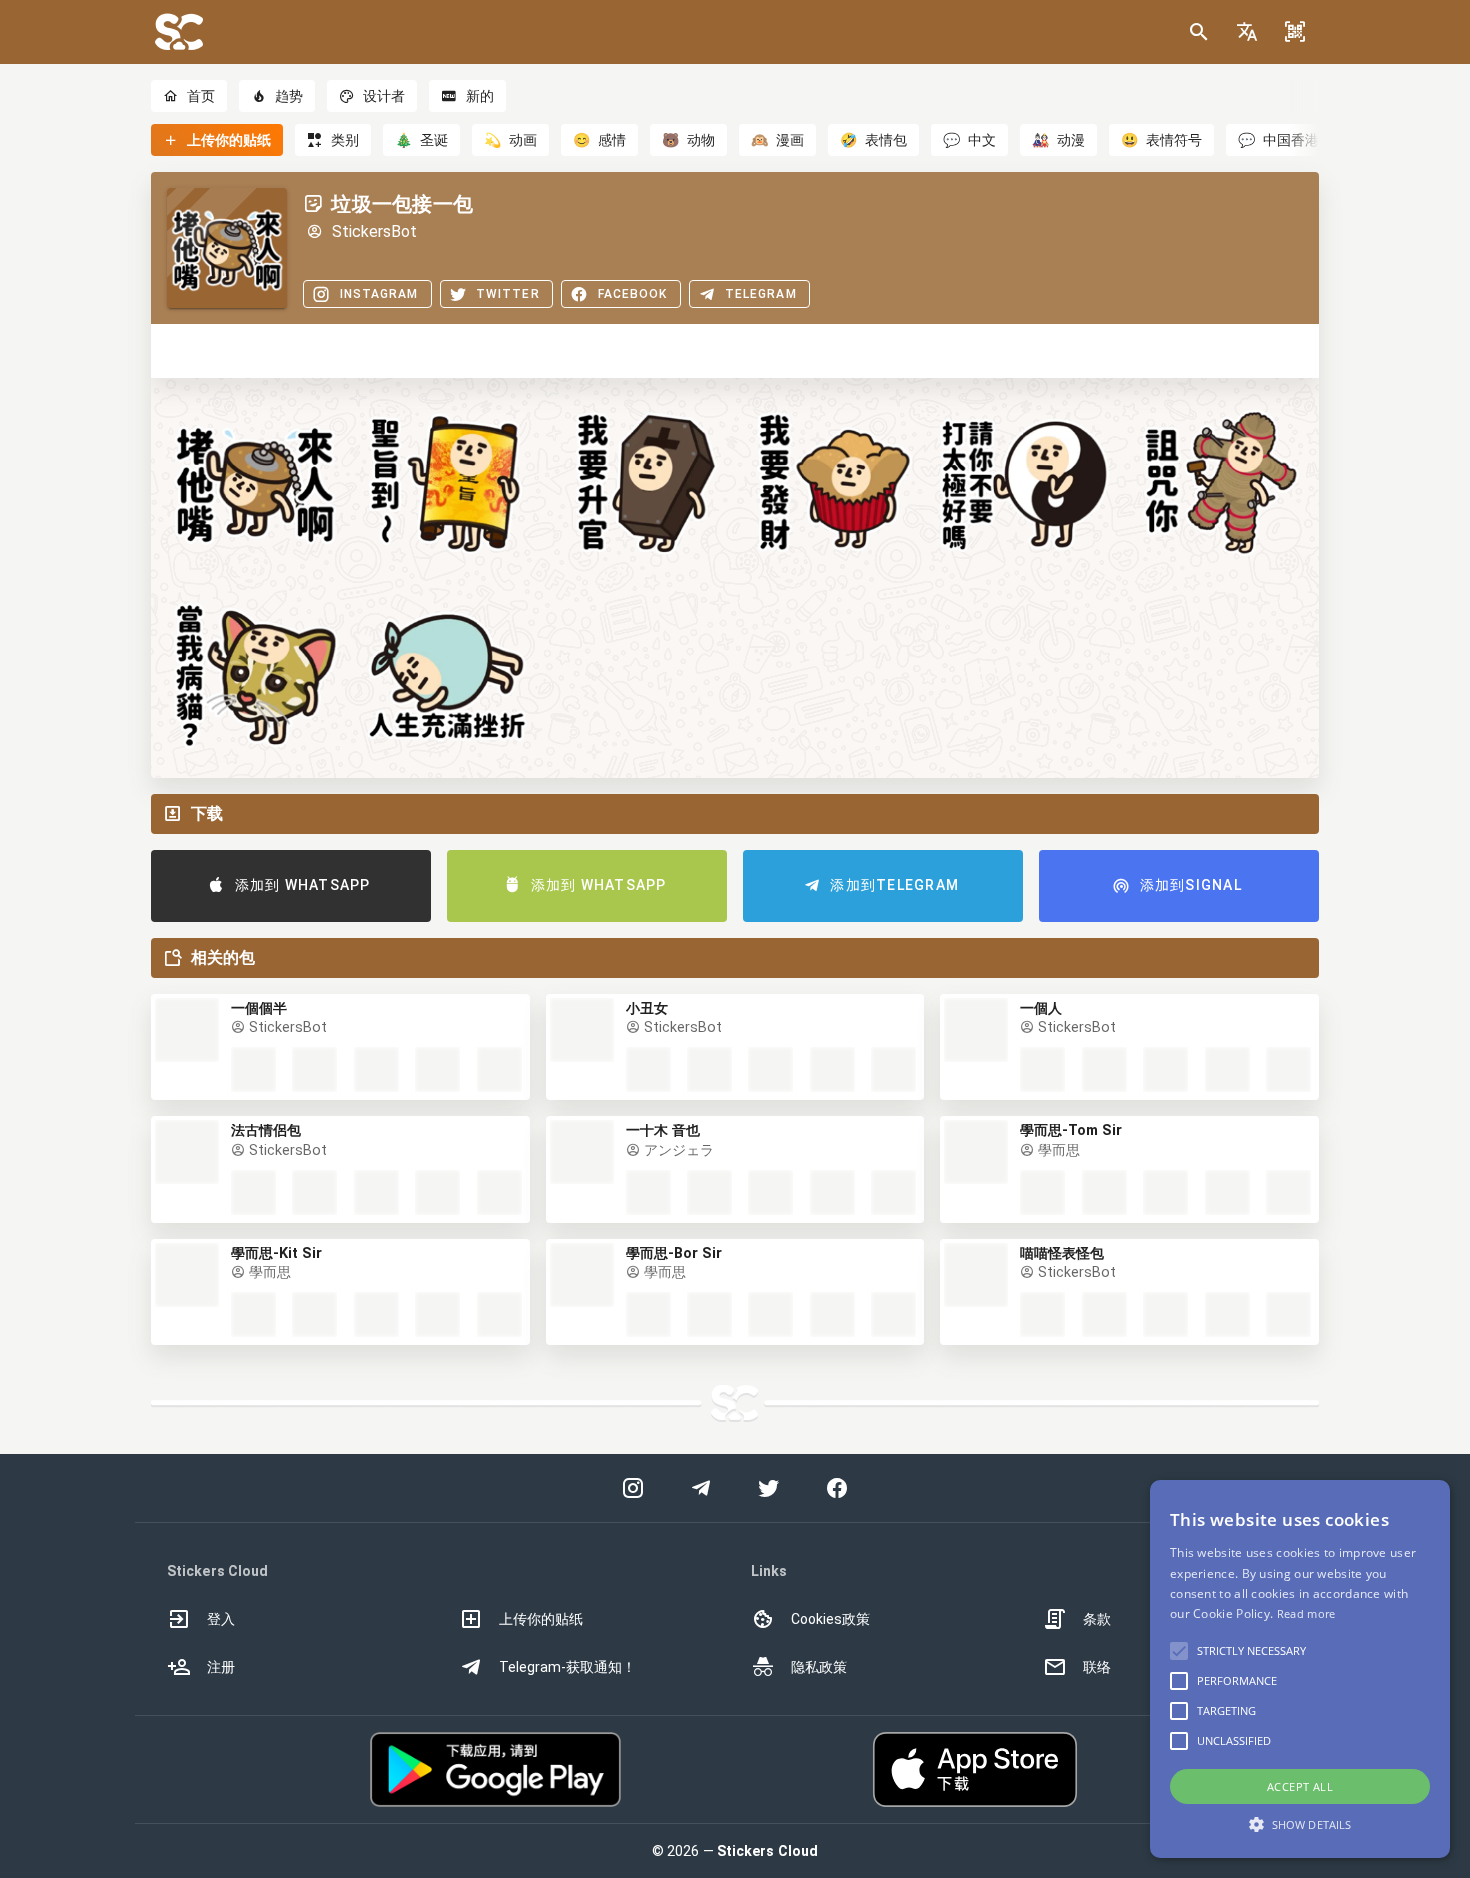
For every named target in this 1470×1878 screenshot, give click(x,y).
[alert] (1300, 1669)
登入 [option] (221, 1619)
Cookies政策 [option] (830, 1619)
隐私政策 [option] (819, 1667)
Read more (1306, 1613)
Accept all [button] (1300, 1786)
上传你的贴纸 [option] (541, 1619)
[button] (1247, 32)
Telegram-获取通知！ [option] (567, 1667)
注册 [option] (221, 1667)
